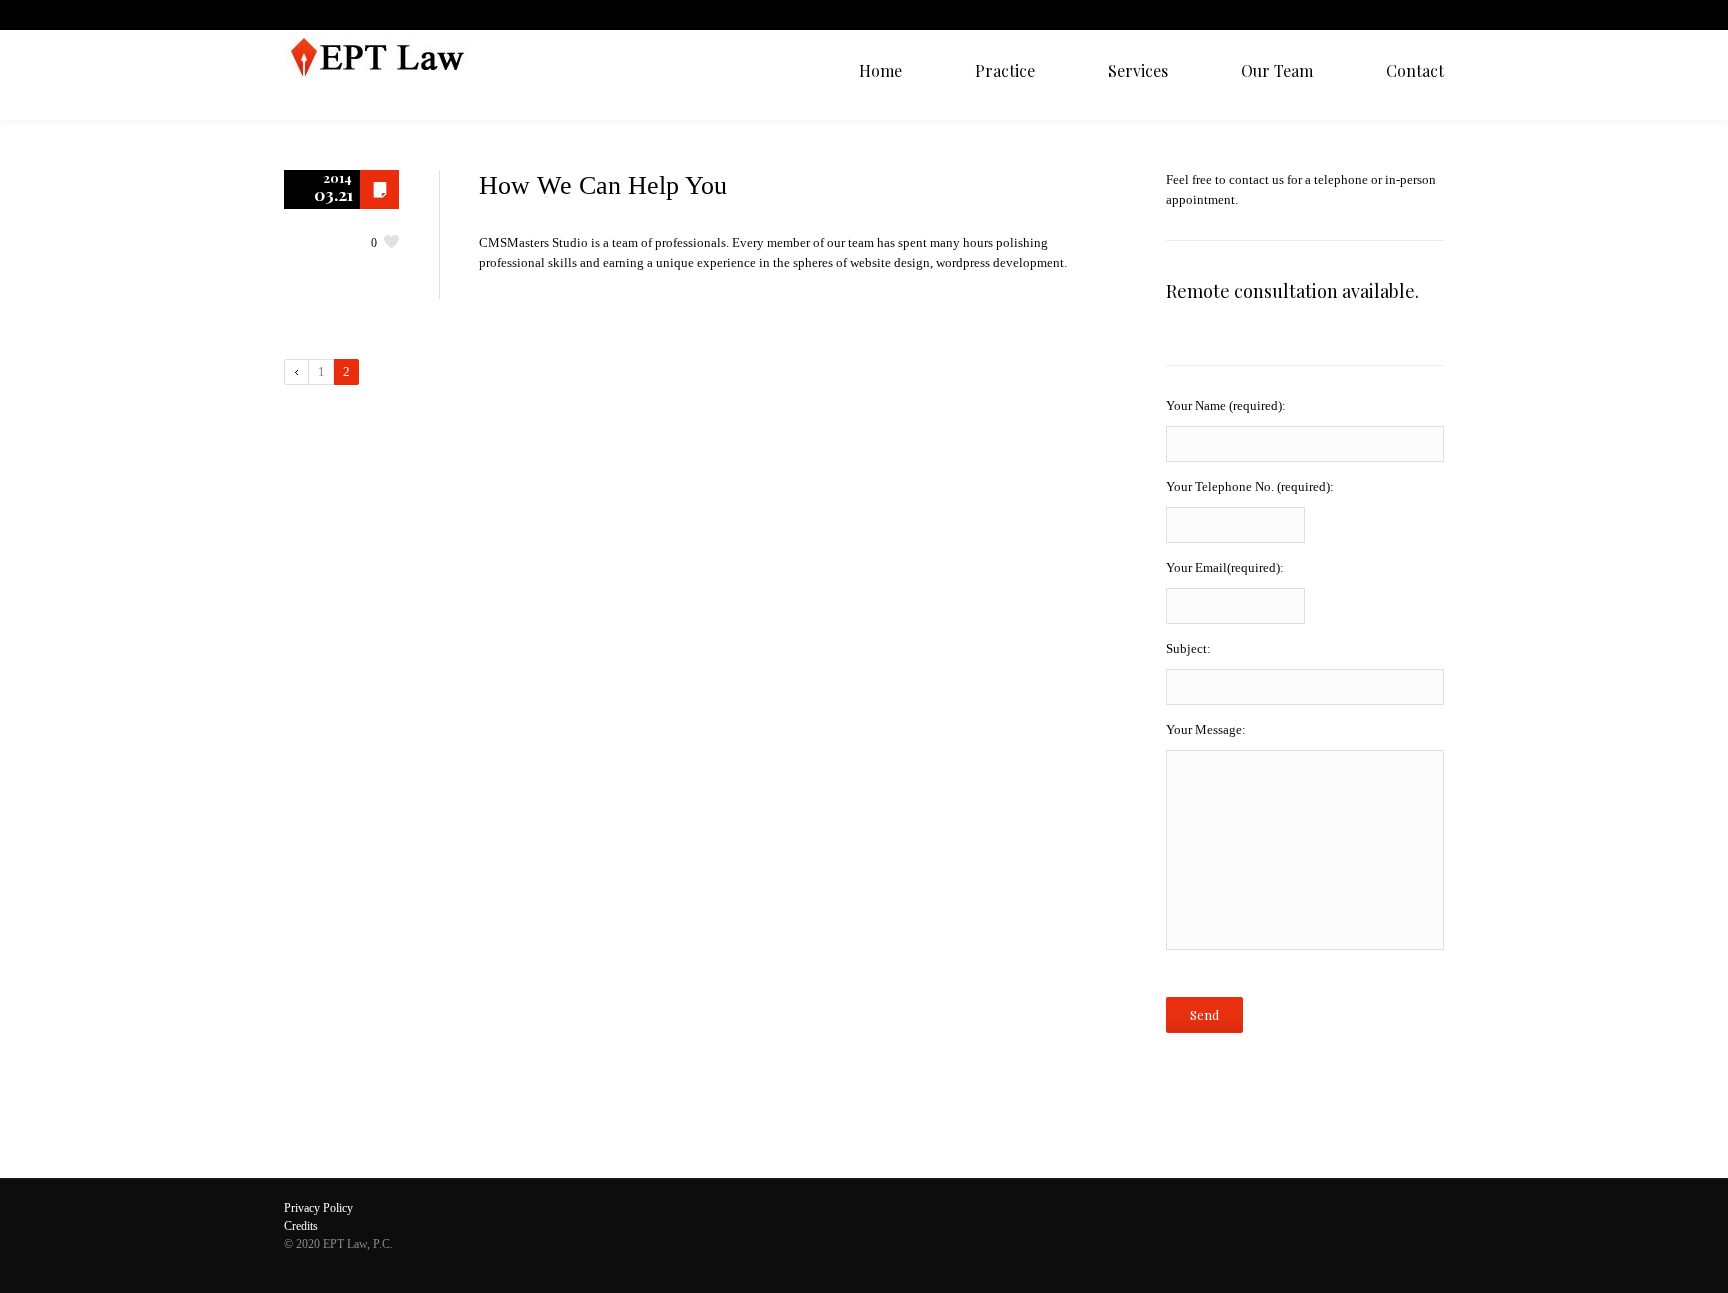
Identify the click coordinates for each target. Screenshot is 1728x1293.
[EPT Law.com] (386, 75)
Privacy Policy (318, 1208)
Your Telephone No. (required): (1250, 486)
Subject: (1188, 648)
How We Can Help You (603, 185)
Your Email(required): (1225, 567)
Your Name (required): (1226, 405)
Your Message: (1206, 729)
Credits (301, 1226)
